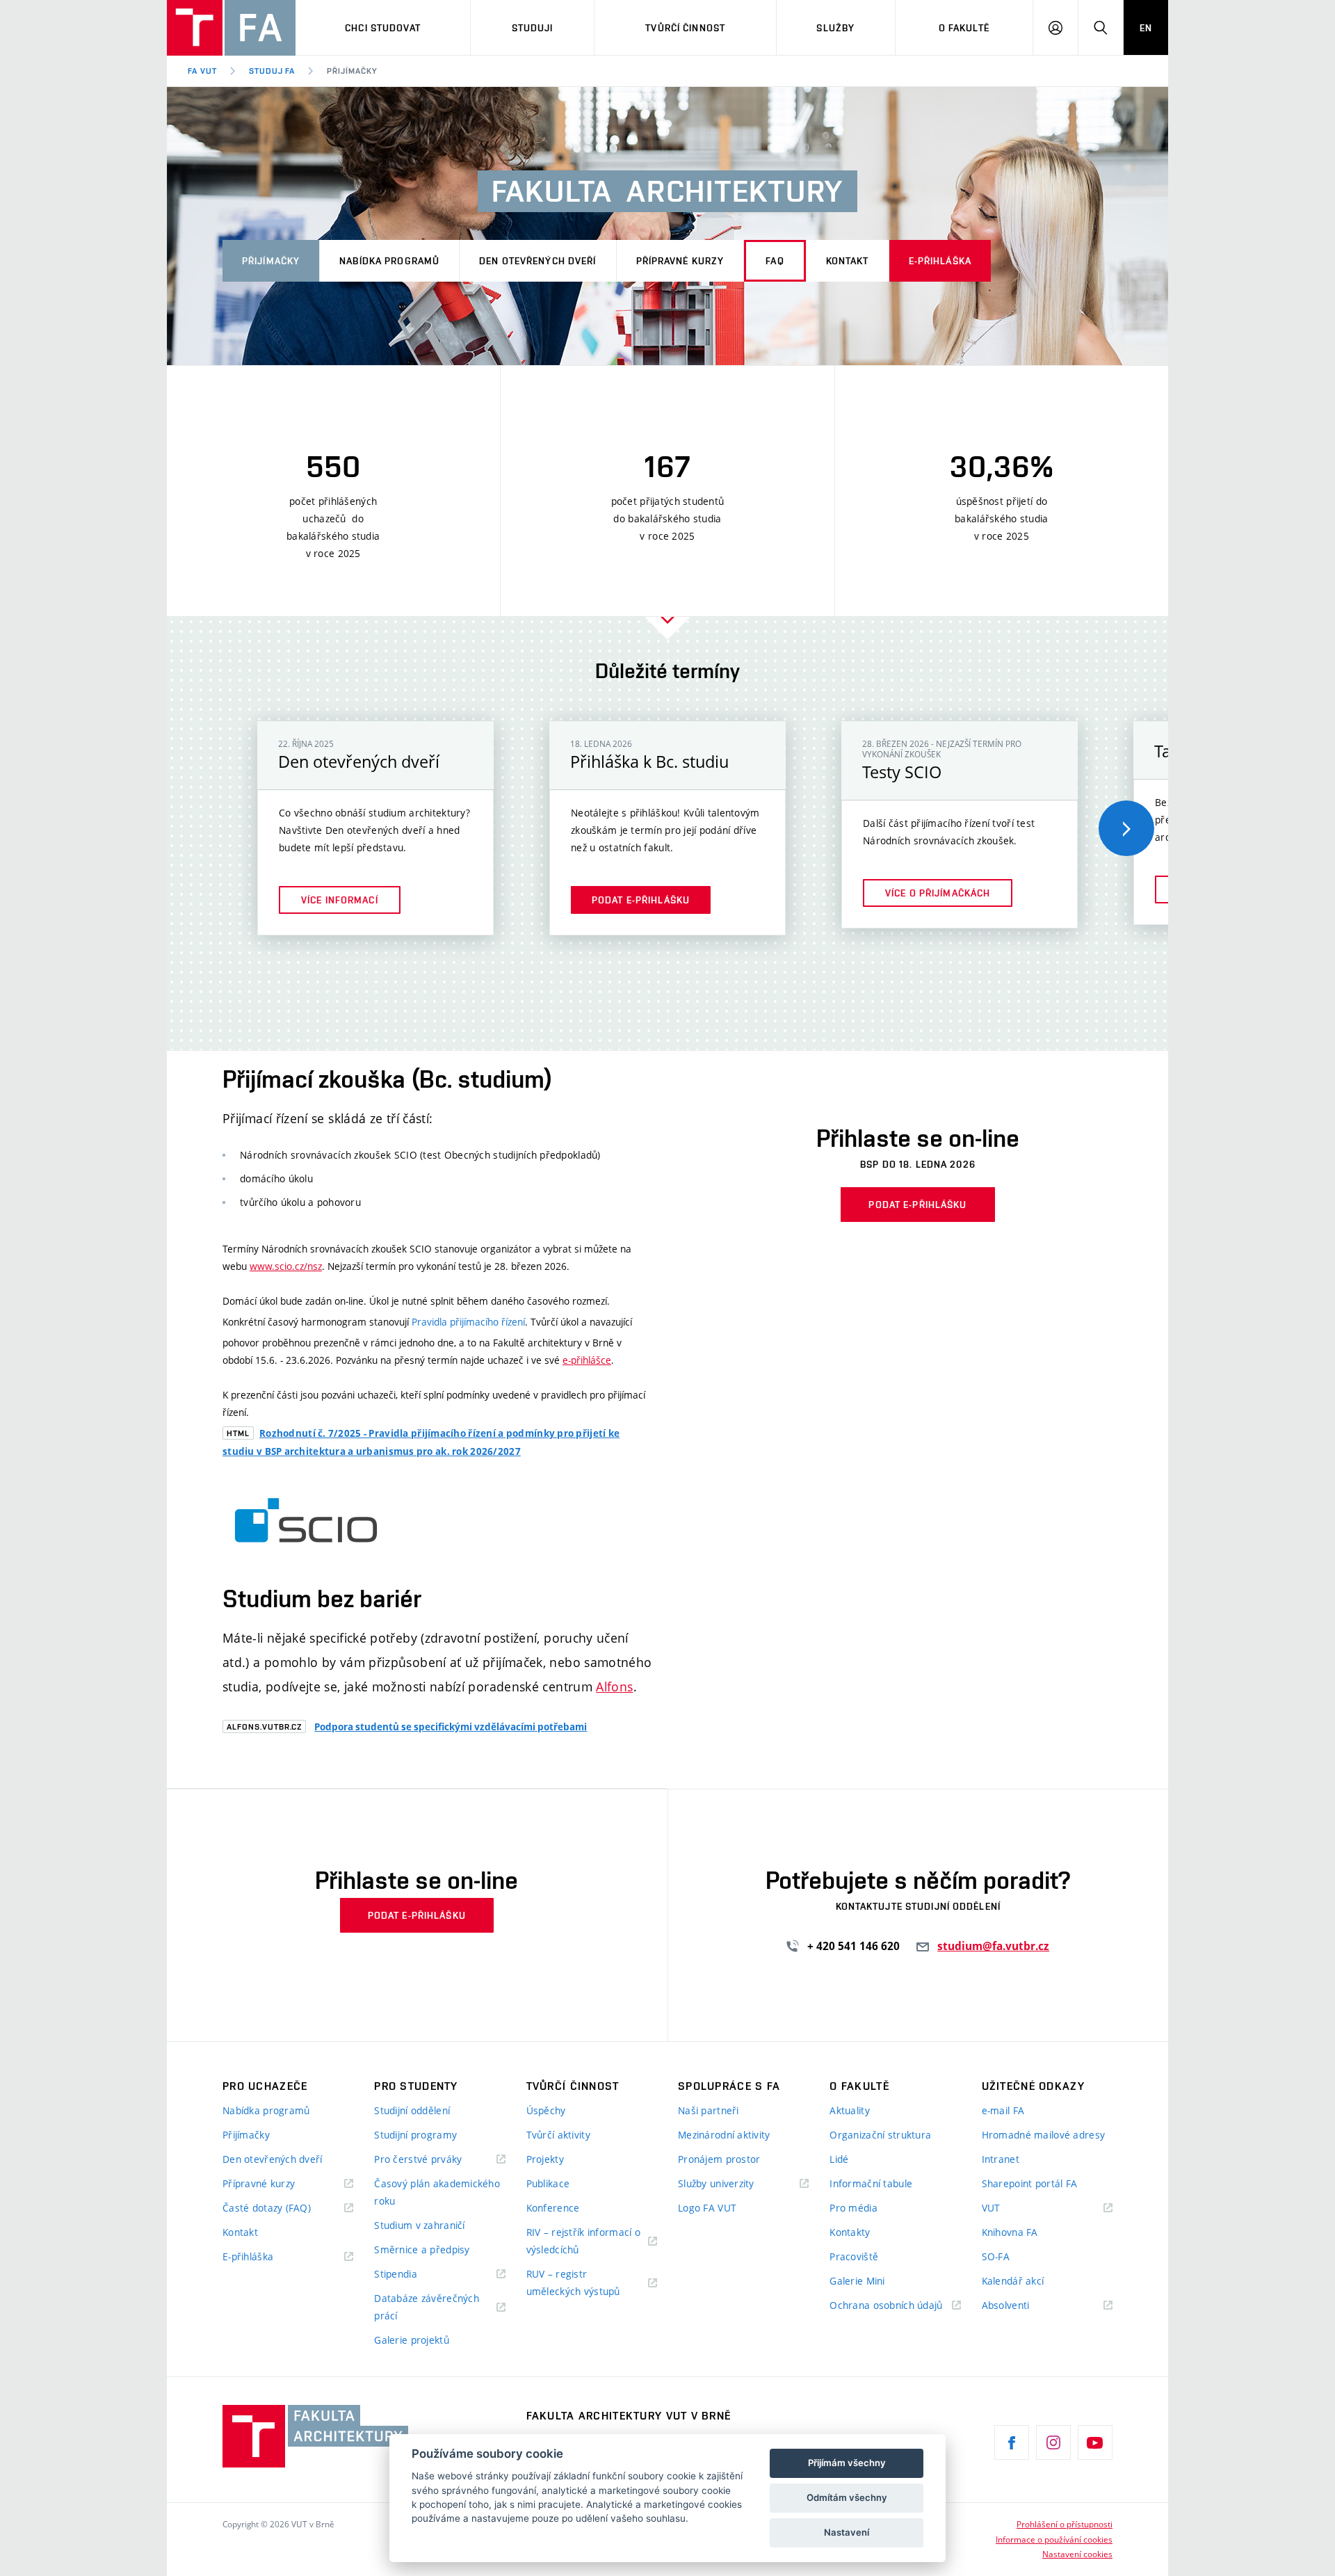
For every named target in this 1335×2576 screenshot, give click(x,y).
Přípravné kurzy (680, 261)
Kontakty (850, 2232)
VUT (1009, 2208)
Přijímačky (352, 71)
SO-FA (996, 2256)
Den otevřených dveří (537, 261)
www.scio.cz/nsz (286, 1266)
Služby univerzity (716, 2183)
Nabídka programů (389, 261)
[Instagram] (1053, 2442)
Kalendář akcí (1013, 2281)
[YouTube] (1095, 2442)
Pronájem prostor (719, 2159)
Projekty (545, 2159)
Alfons (614, 1687)
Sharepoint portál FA (1030, 2183)
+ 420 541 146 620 (855, 1946)
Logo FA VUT (707, 2208)
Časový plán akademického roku (437, 2192)
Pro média (853, 2208)
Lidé (839, 2159)
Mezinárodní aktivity (724, 2135)
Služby (835, 28)
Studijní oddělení (412, 2110)
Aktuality (850, 2110)
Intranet (1001, 2159)
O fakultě (964, 28)
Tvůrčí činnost (685, 28)
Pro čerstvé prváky (418, 2159)
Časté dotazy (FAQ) (267, 2208)
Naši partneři (709, 2110)
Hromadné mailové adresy (1043, 2135)
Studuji (533, 28)
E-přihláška (940, 261)
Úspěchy (546, 2110)
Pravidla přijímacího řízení (468, 1322)
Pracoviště (854, 2256)
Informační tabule (871, 2183)
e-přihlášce (587, 1360)
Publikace (548, 2183)
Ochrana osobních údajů (886, 2305)
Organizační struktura (880, 2135)
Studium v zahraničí (419, 2225)
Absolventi (1023, 2306)
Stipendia (396, 2274)
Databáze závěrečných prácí (427, 2307)
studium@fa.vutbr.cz (993, 1946)
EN (1146, 28)
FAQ (775, 261)
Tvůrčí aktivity (558, 2135)
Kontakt (848, 261)
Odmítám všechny (847, 2497)
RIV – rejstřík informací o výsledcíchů (583, 2241)
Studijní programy (415, 2135)
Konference (553, 2208)
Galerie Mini (857, 2281)
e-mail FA (1003, 2110)
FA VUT (202, 71)
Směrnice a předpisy (422, 2249)
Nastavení (847, 2532)
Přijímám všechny (847, 2463)
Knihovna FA (1010, 2232)
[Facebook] (1012, 2442)
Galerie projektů (411, 2340)
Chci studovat (383, 28)
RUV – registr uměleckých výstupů (573, 2283)
